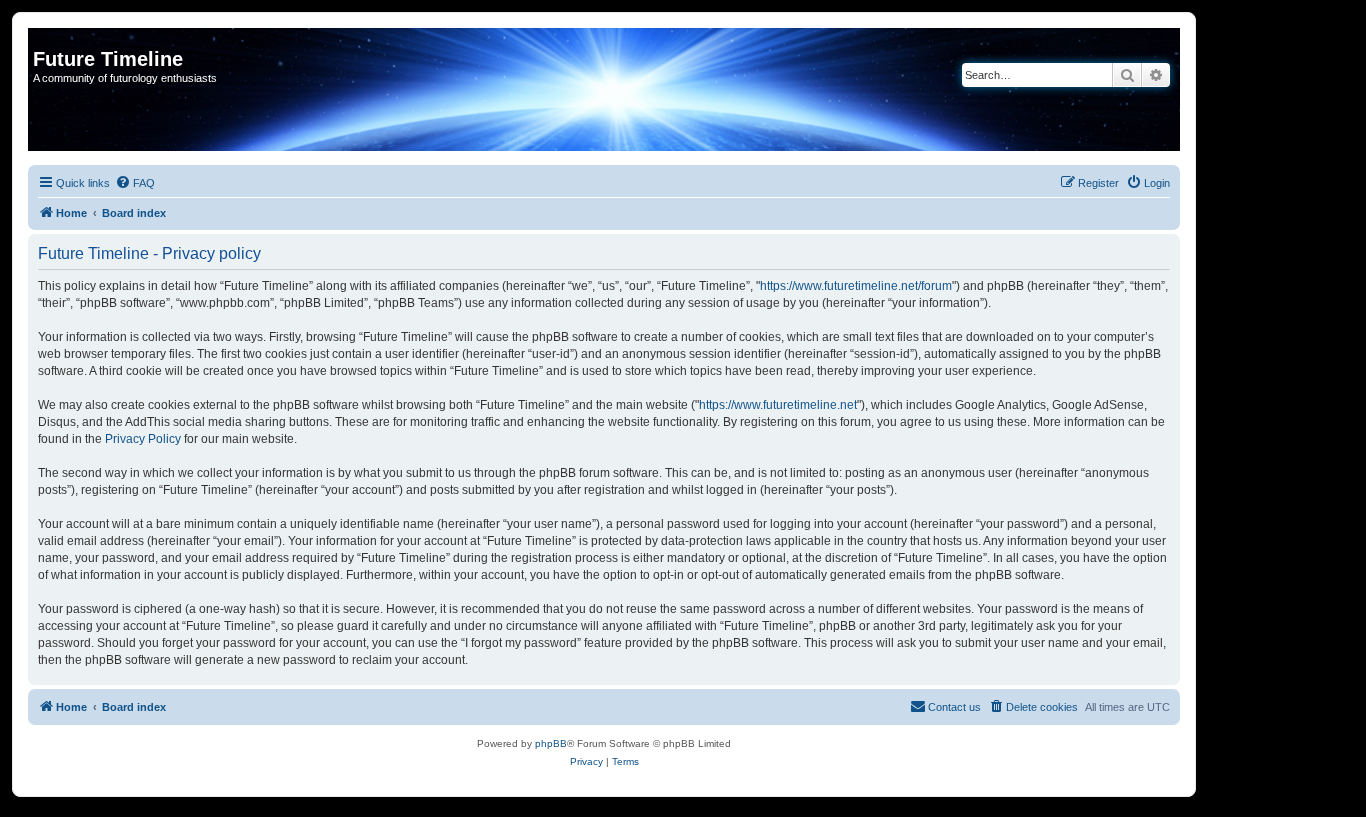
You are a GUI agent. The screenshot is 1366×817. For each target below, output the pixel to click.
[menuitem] (135, 183)
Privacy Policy (143, 439)
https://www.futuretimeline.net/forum (856, 286)
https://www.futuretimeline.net (778, 405)
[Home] (44, 38)
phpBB (551, 743)
